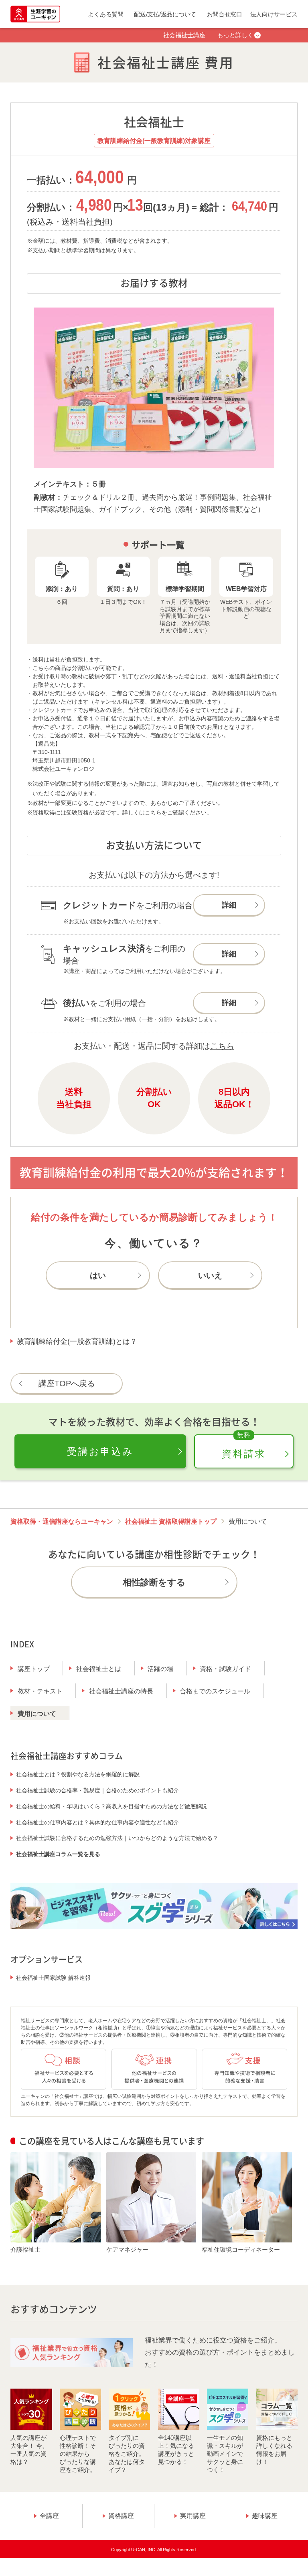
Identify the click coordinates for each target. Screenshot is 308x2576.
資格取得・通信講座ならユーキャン (62, 1521)
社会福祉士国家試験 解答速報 (53, 1978)
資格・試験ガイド (225, 1669)
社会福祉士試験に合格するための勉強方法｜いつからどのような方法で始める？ (117, 1838)
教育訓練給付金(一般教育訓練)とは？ (77, 1341)
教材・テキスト (40, 1691)
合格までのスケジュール (215, 1691)
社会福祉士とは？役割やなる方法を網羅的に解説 (78, 1774)
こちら (153, 812)
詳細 (229, 905)
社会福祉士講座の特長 (121, 1691)
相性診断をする (154, 1582)
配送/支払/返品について (165, 14)
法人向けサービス (274, 14)
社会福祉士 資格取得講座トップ (171, 1521)
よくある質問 (105, 14)
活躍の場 (160, 1669)
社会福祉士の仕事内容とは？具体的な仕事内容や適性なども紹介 (97, 1822)
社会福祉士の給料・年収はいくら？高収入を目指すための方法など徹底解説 (111, 1806)
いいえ (210, 1275)
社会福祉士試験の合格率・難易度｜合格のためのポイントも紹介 (97, 1790)
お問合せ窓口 (225, 14)
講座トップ (34, 1669)
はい (98, 1275)
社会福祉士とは (99, 1669)
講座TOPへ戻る (67, 1384)
